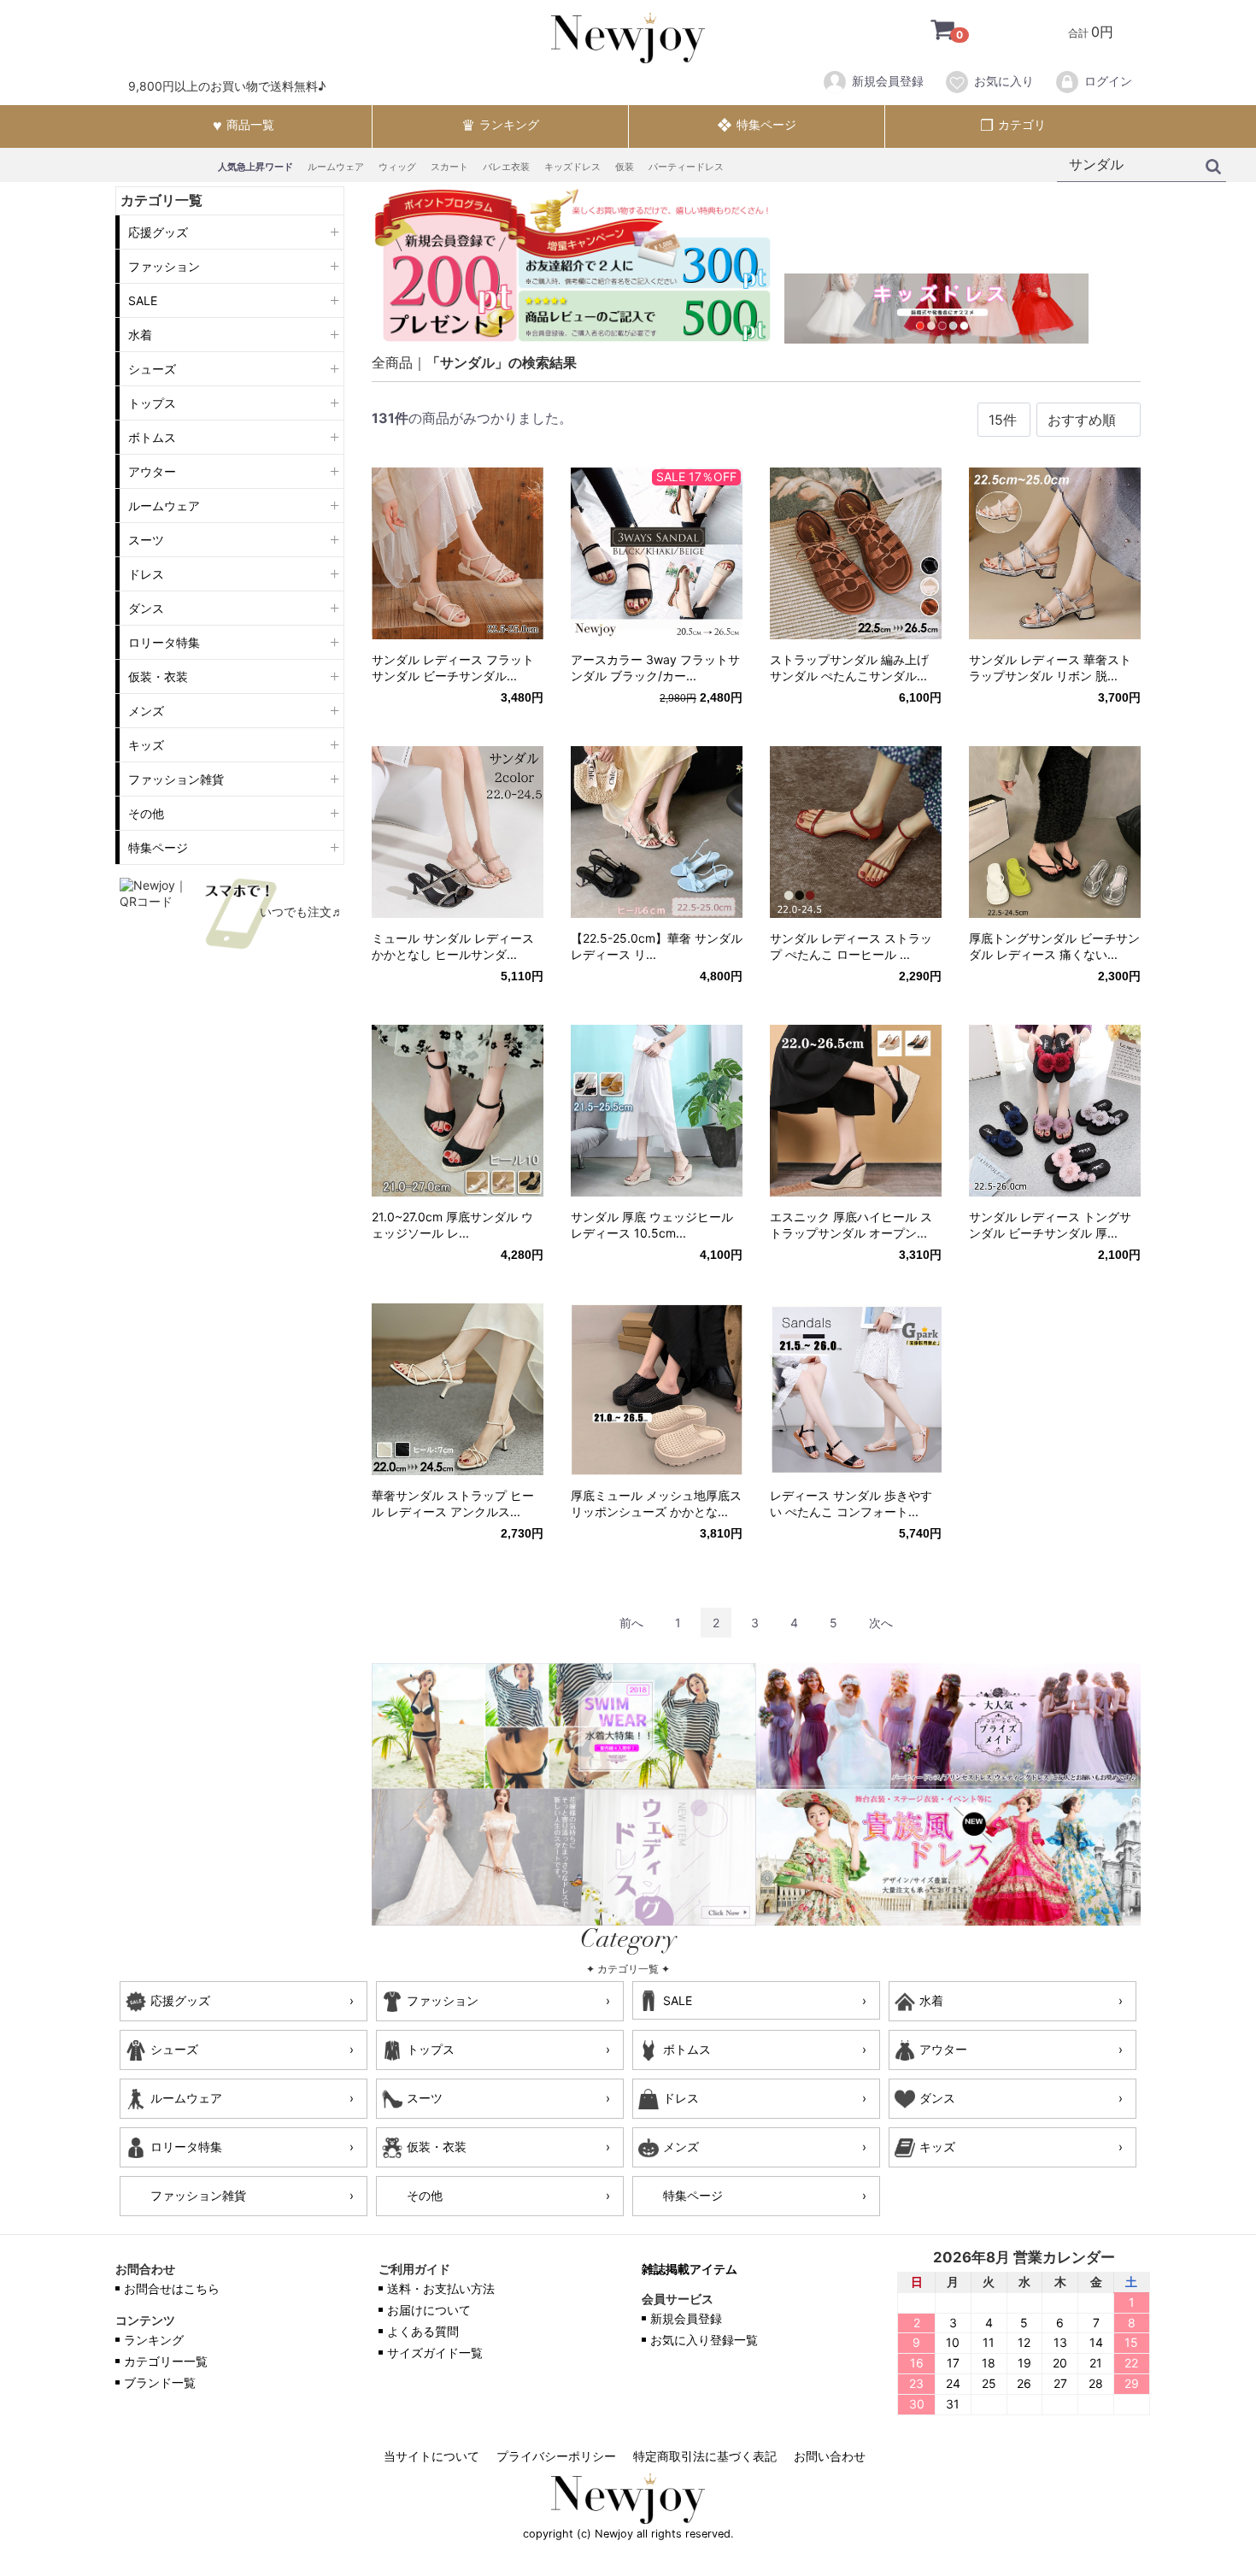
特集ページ (158, 847)
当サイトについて (431, 2457)
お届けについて (429, 2311)
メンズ (146, 711)
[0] (930, 32)
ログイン (1108, 81)
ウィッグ (397, 167)
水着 (140, 335)
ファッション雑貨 (176, 779)
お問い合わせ (830, 2457)
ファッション (164, 266)
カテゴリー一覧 (166, 2362)
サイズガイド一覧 (435, 2353)
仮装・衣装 (158, 676)
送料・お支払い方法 (441, 2289)
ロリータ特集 (164, 642)
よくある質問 (423, 2332)
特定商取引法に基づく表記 (705, 2457)
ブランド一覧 (160, 2383)
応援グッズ (158, 232)
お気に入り (1004, 81)
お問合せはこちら (172, 2289)
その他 (146, 813)
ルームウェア (336, 167)
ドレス (146, 574)
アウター (152, 471)
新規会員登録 (888, 81)
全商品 (392, 362)
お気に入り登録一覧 (704, 2341)
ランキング (154, 2341)
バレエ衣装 (506, 167)
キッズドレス (572, 167)
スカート (449, 167)
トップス (152, 403)
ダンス (146, 608)
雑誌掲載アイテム (690, 2270)
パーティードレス (686, 167)
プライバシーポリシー (556, 2457)
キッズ (146, 745)
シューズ (152, 369)
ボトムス (152, 437)
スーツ (146, 540)
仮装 (625, 167)
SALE (143, 300)
